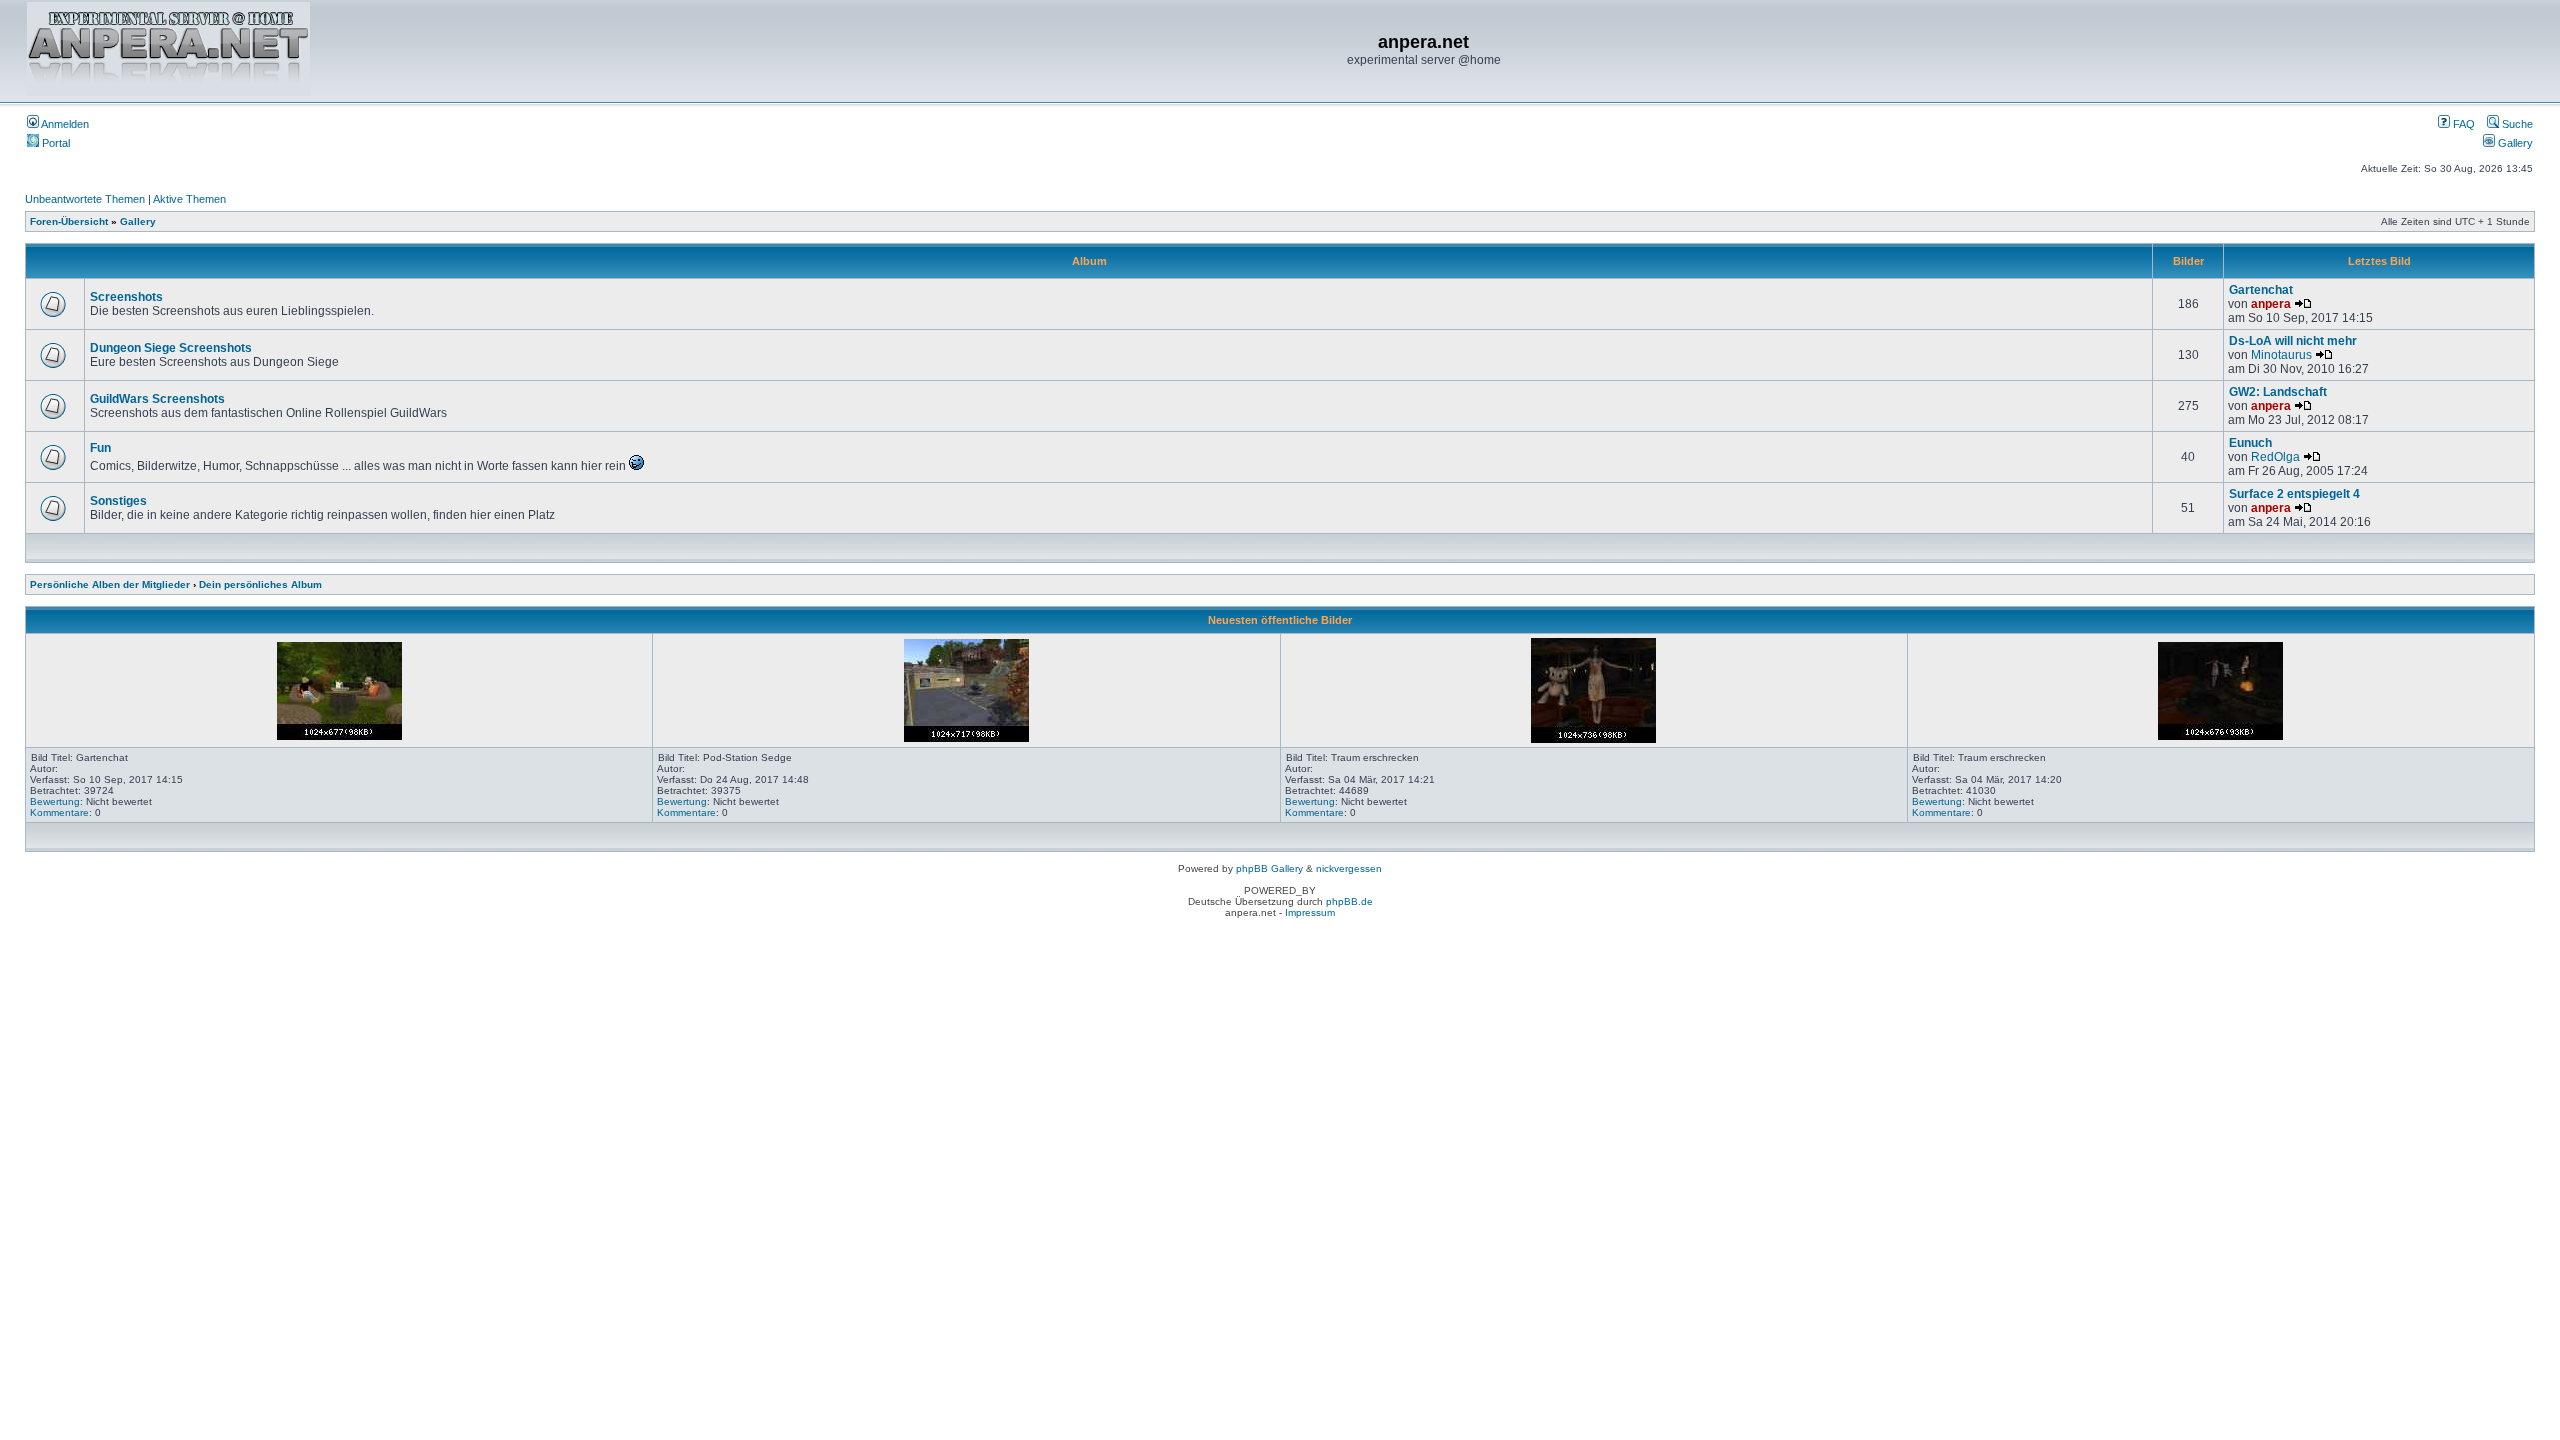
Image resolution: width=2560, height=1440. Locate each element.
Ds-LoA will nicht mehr (2293, 341)
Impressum (1310, 912)
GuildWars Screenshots (157, 399)
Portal (54, 143)
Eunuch (2250, 443)
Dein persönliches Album (260, 584)
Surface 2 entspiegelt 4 (2294, 494)
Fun (100, 448)
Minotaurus (2281, 355)
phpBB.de (1349, 901)
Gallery (2514, 143)
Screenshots (126, 297)
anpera (2271, 304)
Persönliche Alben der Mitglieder (110, 584)
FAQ (2462, 124)
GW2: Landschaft (2278, 392)
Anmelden (64, 124)
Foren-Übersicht (69, 221)
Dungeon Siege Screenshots (171, 348)
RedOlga (2275, 457)
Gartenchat (2261, 290)
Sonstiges (118, 501)
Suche (2516, 124)
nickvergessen (1349, 868)
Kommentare (59, 812)
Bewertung (55, 801)
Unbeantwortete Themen (85, 199)
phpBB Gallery (1269, 868)
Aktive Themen (189, 199)
